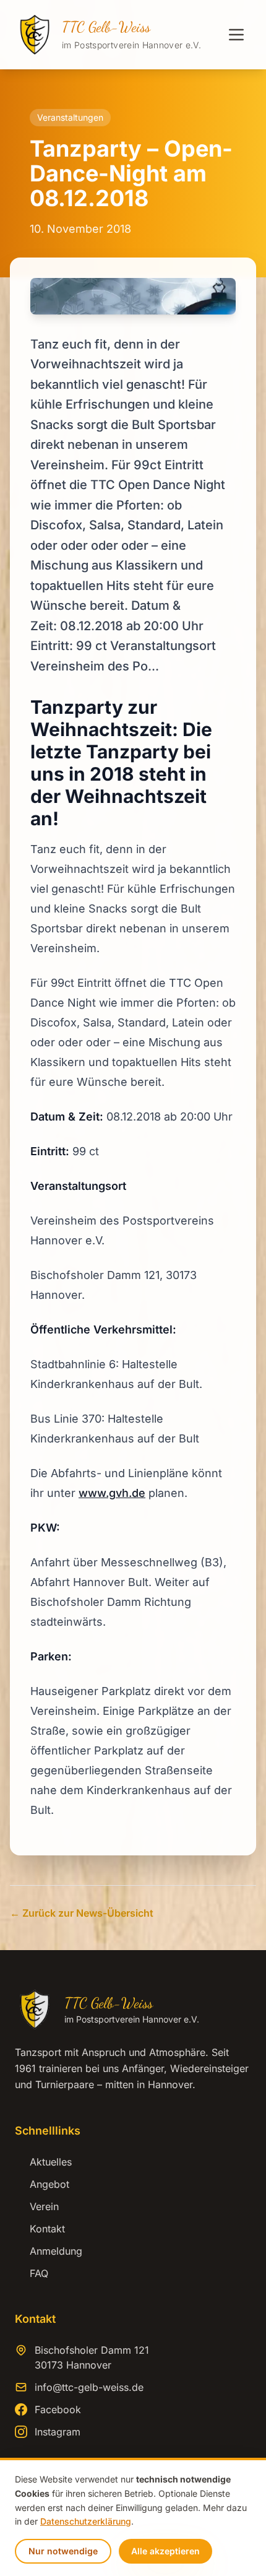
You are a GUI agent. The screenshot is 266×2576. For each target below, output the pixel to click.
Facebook (58, 2409)
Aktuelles (43, 2162)
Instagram (58, 2432)
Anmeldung (49, 2251)
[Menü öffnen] (236, 35)
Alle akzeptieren (165, 2551)
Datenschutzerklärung (86, 2521)
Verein (37, 2206)
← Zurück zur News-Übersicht (82, 1913)
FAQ (32, 2273)
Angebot (42, 2184)
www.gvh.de (112, 1493)
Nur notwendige (63, 2551)
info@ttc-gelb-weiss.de (89, 2387)
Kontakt (40, 2229)
